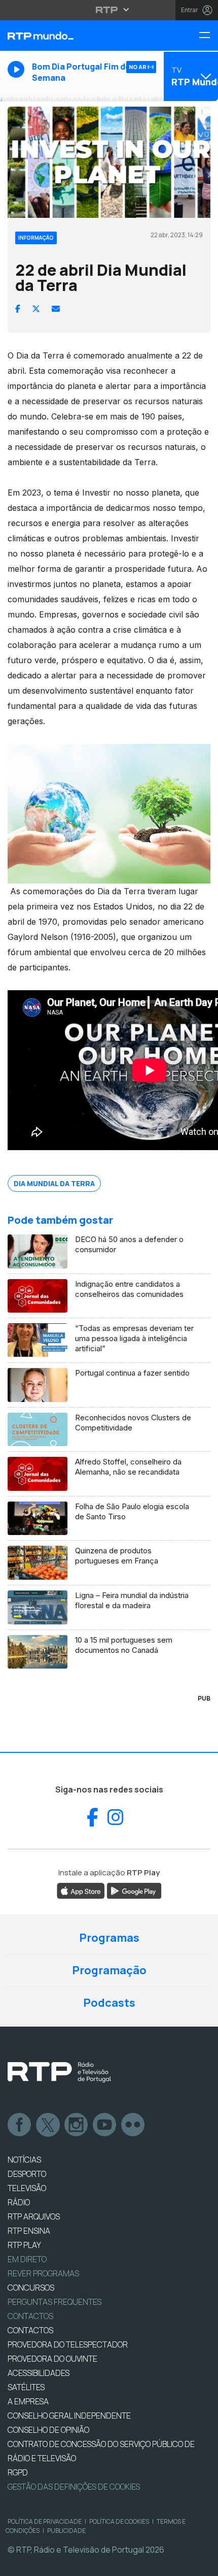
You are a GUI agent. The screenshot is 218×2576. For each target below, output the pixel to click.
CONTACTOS (30, 2330)
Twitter (48, 2125)
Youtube (105, 2125)
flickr (133, 2125)
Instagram (77, 2125)
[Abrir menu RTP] (109, 10)
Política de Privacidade (45, 2521)
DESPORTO (27, 2174)
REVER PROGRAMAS (43, 2273)
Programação (109, 1970)
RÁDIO (19, 2202)
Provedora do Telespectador (68, 2344)
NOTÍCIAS (24, 2160)
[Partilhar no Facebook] (18, 309)
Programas (109, 1938)
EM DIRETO (27, 2259)
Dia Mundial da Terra (54, 1183)
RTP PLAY (24, 2245)
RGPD (18, 2472)
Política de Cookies (119, 2521)
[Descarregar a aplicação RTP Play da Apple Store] (81, 1890)
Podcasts (109, 2003)
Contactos (30, 2316)
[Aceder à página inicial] (73, 36)
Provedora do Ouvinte (52, 2359)
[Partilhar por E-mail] (56, 309)
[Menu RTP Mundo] (208, 36)
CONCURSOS (31, 2288)
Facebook (20, 2125)
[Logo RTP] (59, 2072)
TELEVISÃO (27, 2188)
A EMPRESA (28, 2401)
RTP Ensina (29, 2231)
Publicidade (66, 2531)
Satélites (26, 2387)
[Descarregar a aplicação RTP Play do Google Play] (134, 1890)
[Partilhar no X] (36, 309)
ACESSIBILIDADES (39, 2373)
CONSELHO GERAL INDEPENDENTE (69, 2416)
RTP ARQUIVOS (34, 2216)
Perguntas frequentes (55, 2302)
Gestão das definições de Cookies (74, 2487)
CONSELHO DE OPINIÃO (48, 2430)
